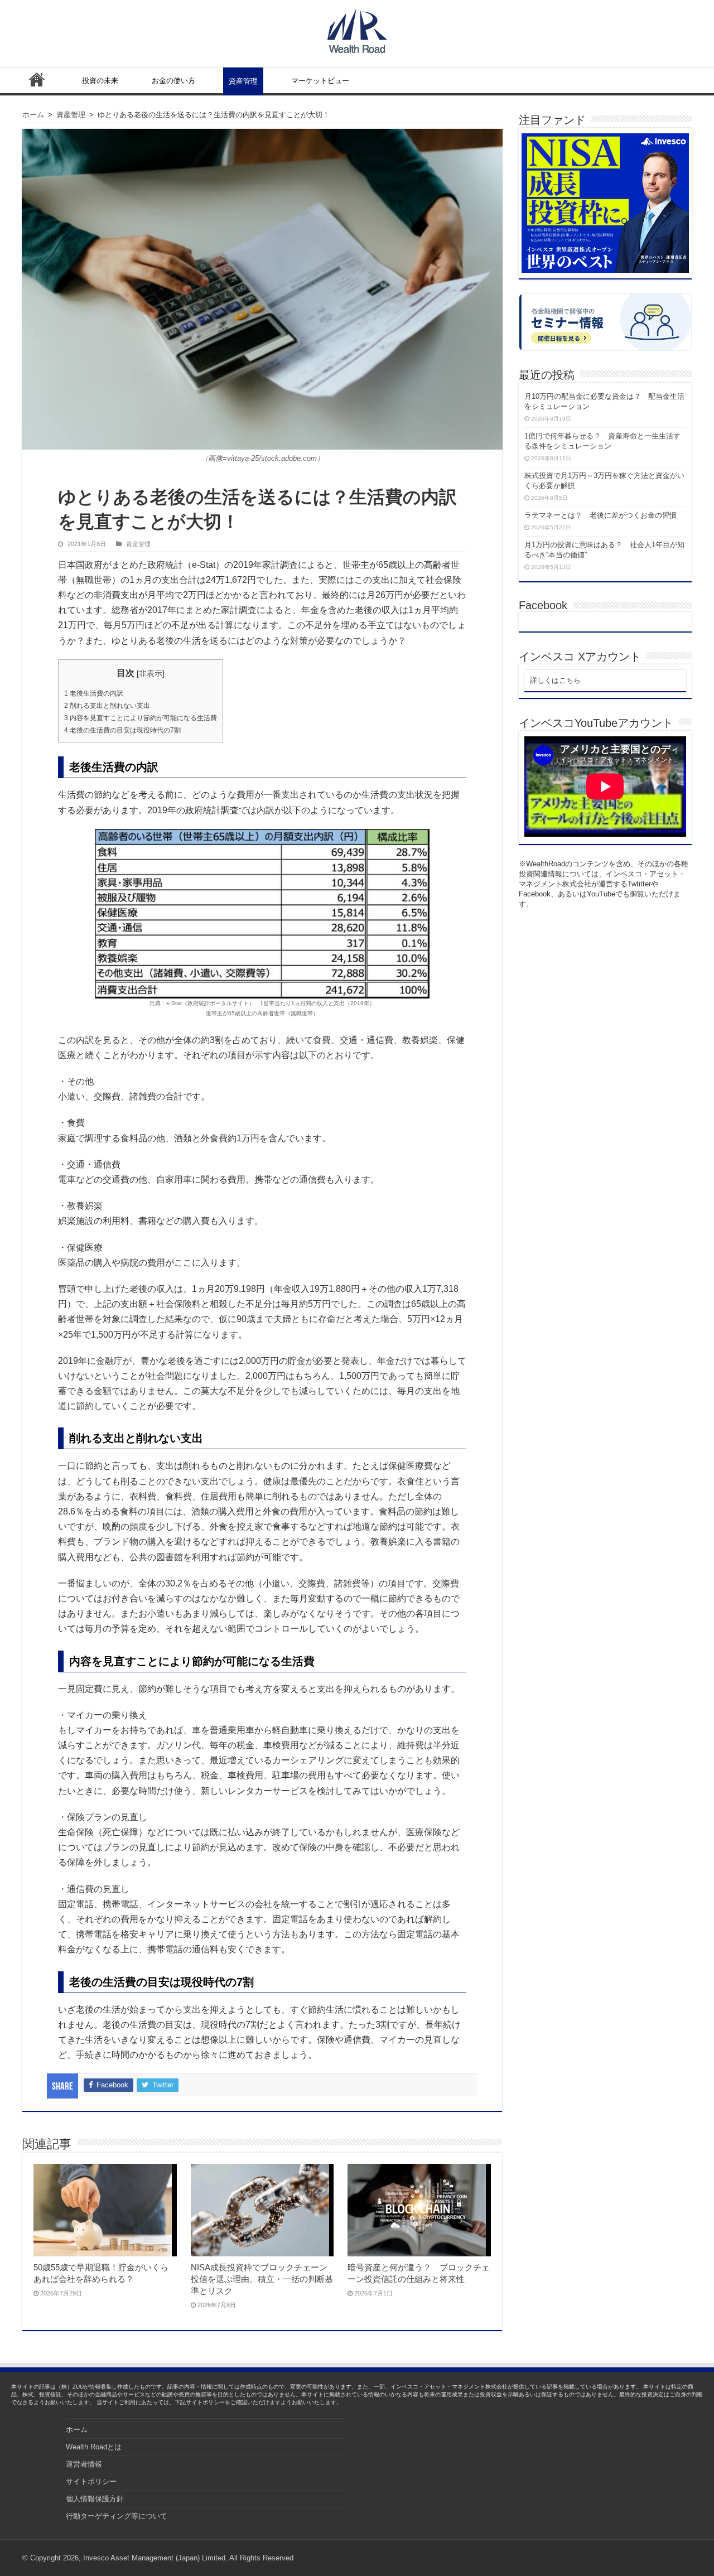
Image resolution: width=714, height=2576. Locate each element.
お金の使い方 (173, 81)
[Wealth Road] (357, 28)
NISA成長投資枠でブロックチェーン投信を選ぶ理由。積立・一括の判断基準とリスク (262, 2279)
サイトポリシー (91, 2481)
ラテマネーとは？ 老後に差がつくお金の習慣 (600, 515)
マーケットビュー (320, 81)
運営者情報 (84, 2464)
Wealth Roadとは (94, 2447)
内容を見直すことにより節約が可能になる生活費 (141, 718)
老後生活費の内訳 (94, 693)
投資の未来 (100, 81)
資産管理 (243, 81)
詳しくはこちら (555, 680)
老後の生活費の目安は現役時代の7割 (122, 730)
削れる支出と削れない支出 (107, 706)
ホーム (37, 79)
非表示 (151, 673)
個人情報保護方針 (95, 2499)
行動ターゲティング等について (117, 2516)
